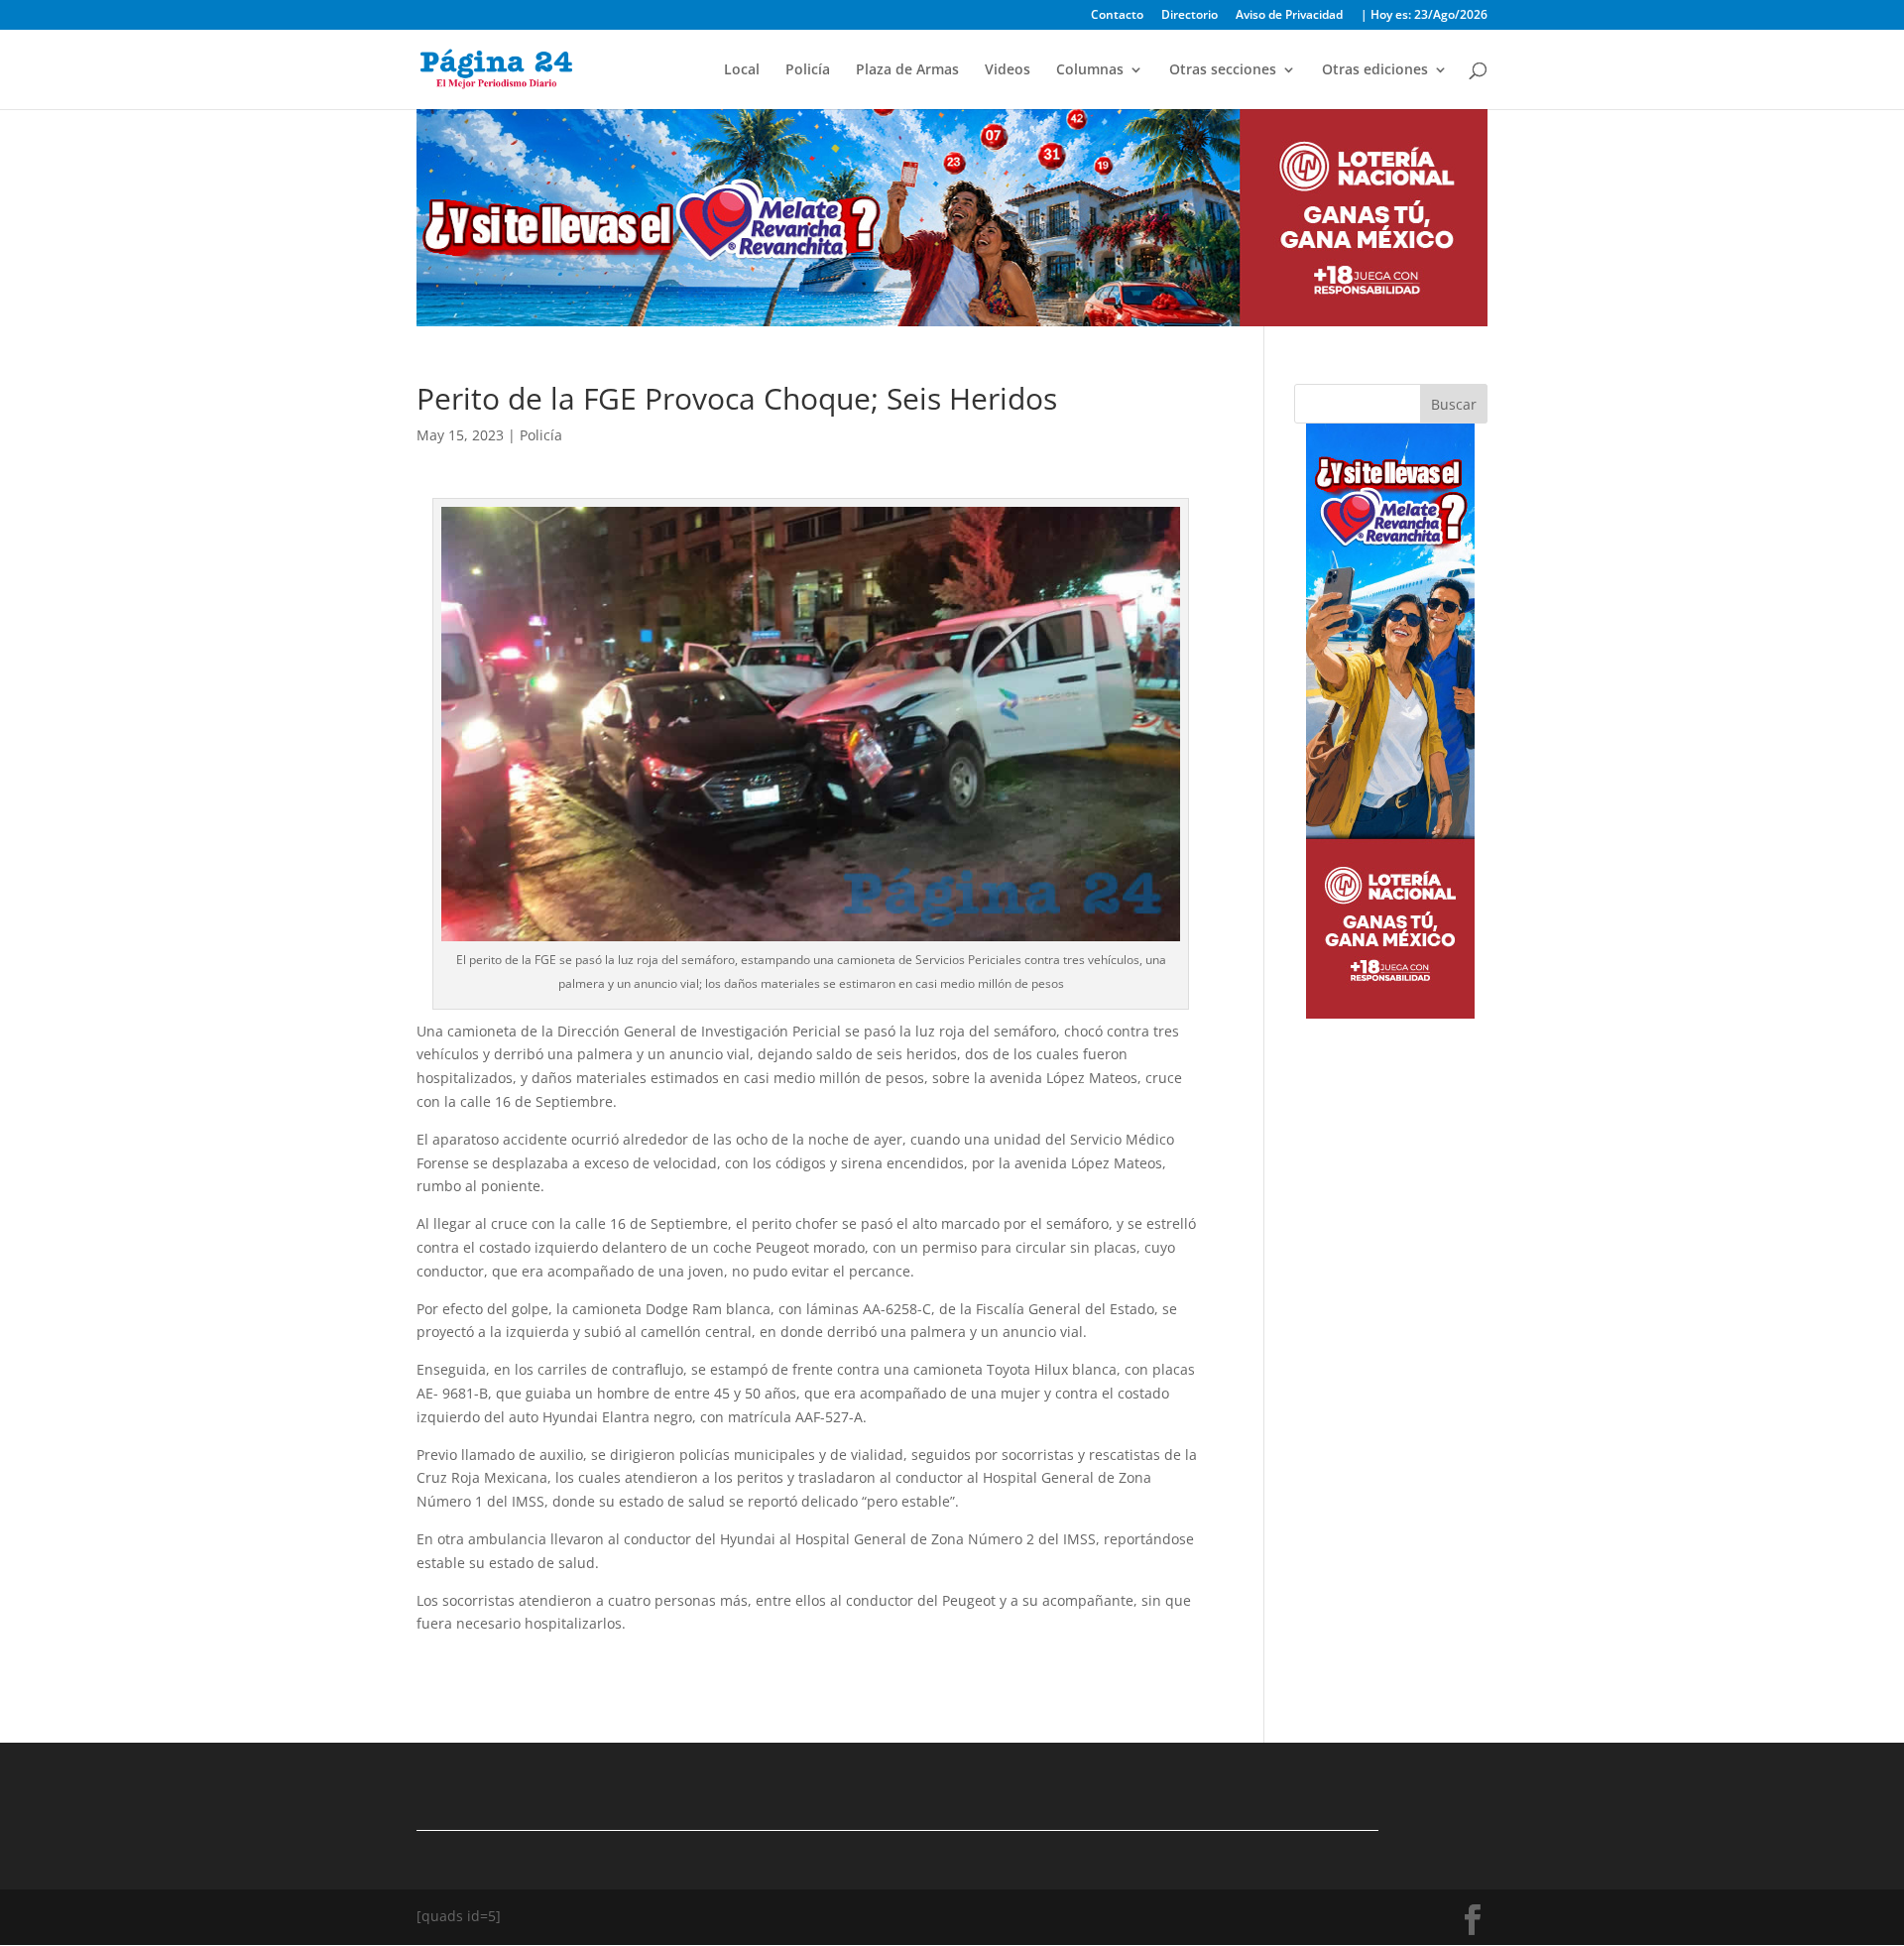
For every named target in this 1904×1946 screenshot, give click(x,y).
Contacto (1117, 16)
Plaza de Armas (907, 70)
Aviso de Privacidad (1289, 16)
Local (742, 70)
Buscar (1454, 404)
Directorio (1190, 16)
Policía (808, 70)
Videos (1008, 70)
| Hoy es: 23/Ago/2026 (1424, 16)
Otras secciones (1223, 70)
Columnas (1090, 70)
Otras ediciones (1375, 70)
